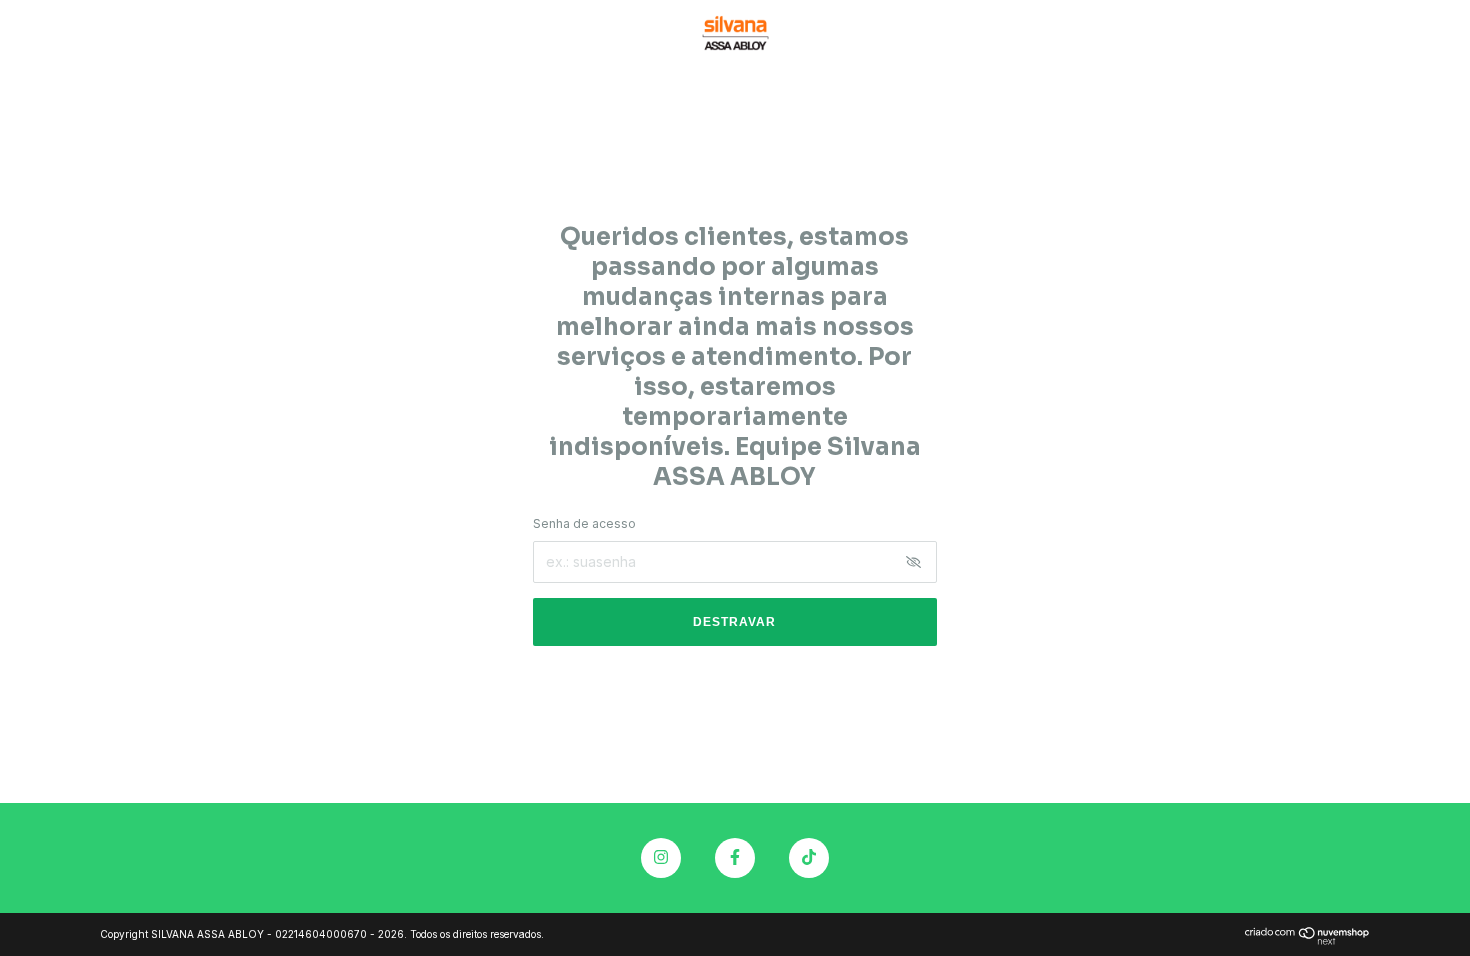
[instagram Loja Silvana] (661, 858)
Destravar (734, 622)
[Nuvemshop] (1307, 939)
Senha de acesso (584, 523)
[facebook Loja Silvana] (735, 858)
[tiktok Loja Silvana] (809, 858)
